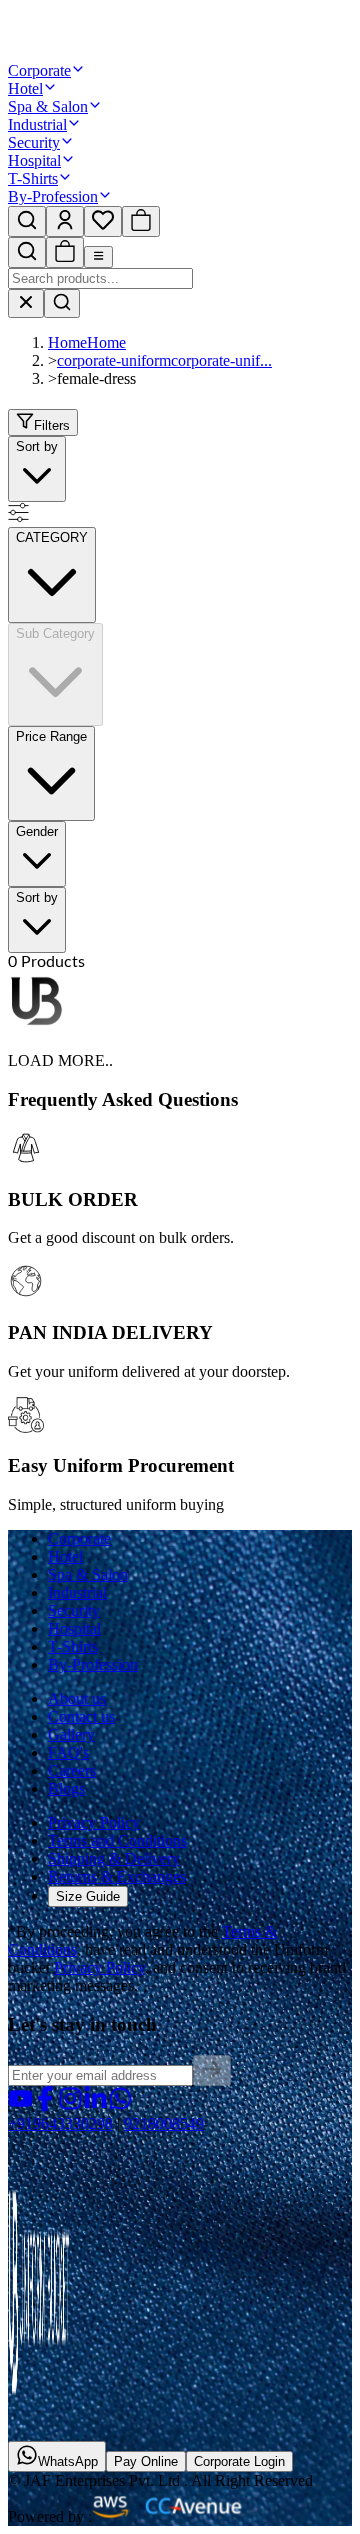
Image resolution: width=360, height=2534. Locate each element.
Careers (72, 1770)
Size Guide (88, 1896)
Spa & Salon (48, 106)
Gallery (71, 1734)
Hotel (25, 88)
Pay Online (146, 2461)
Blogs (66, 1788)
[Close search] (26, 303)
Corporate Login (239, 2461)
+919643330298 (60, 2123)
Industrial (37, 124)
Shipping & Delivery (114, 1858)
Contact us (81, 1716)
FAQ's (68, 1752)
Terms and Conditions (117, 1840)
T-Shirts (33, 178)
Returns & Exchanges (117, 1876)
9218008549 (164, 2123)
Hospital (34, 160)
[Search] (62, 303)
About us (77, 1698)
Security (34, 142)
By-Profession (53, 196)
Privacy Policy (94, 1822)
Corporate (39, 70)
